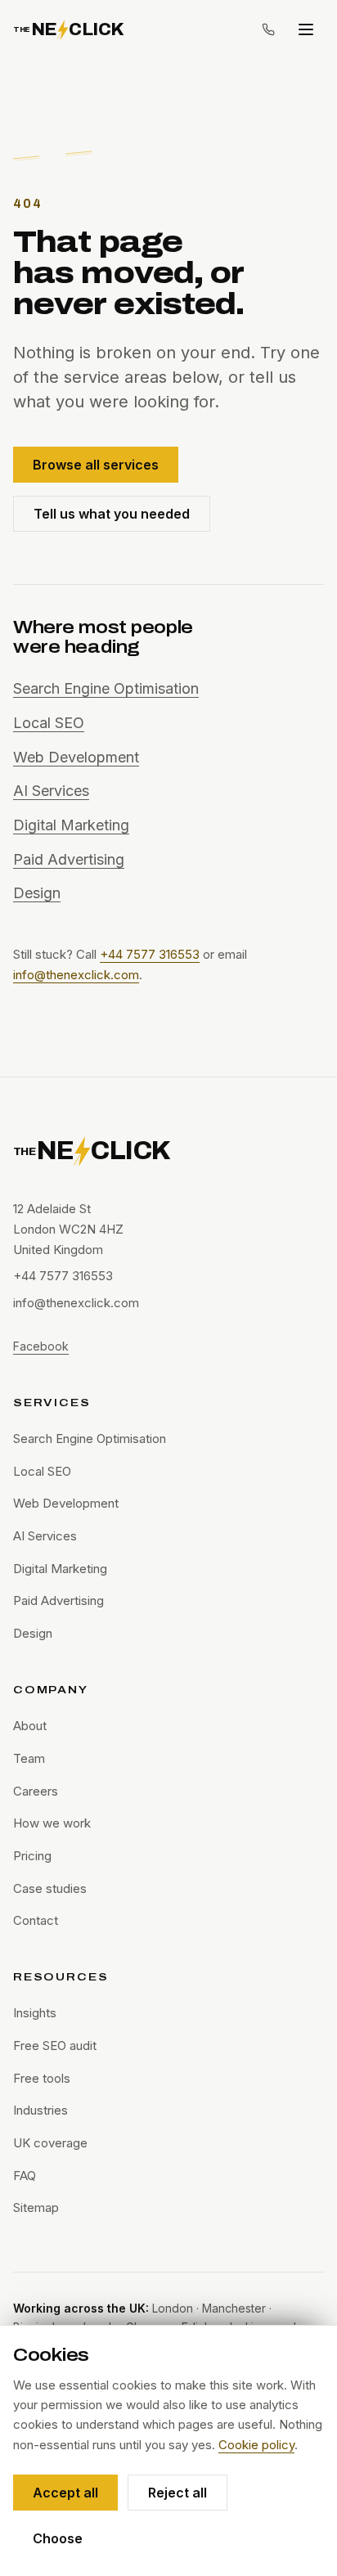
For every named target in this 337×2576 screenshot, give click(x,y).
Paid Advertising (69, 859)
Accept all (65, 2493)
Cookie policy (256, 2445)
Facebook (41, 1346)
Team (29, 1758)
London (173, 2308)
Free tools (42, 2078)
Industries (40, 2110)
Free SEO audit (55, 2046)
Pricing (32, 1856)
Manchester (234, 2308)
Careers (36, 1791)
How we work (52, 1823)
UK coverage (50, 2143)
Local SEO (49, 723)
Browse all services (96, 465)
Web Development (76, 757)
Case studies (50, 1888)
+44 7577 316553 (150, 954)
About (30, 1726)
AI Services (51, 791)
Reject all (177, 2493)
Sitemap (36, 2207)
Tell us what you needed (112, 514)
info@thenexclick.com (76, 975)
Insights (35, 2013)
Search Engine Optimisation (106, 688)
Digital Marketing (71, 825)
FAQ (25, 2176)
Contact (36, 1920)
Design (37, 893)
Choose (58, 2538)
